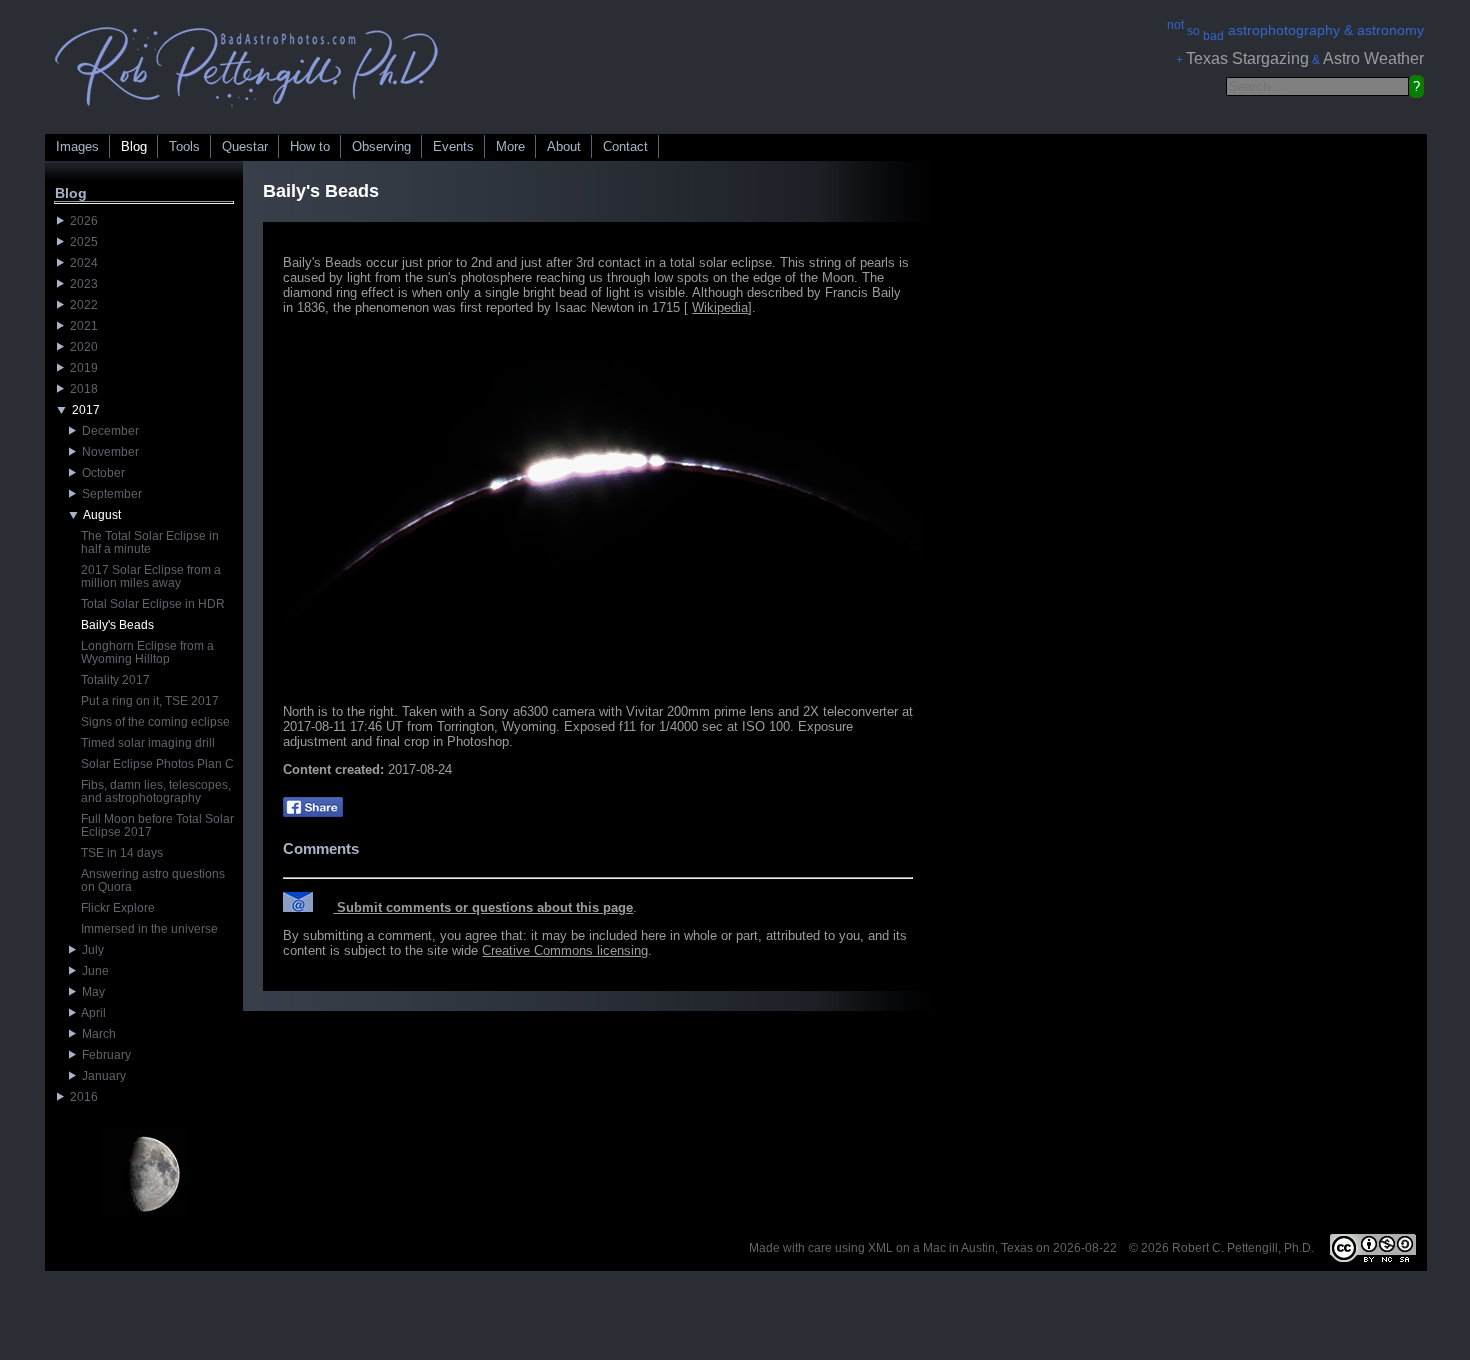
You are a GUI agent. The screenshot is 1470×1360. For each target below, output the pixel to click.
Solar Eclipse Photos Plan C (157, 764)
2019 (81, 368)
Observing (381, 146)
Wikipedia (720, 307)
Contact (625, 146)
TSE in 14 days (122, 853)
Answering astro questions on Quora (153, 880)
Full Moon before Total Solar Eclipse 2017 (157, 825)
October (100, 473)
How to (310, 146)
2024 (81, 263)
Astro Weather (1373, 58)
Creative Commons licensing (565, 950)
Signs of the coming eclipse (155, 722)
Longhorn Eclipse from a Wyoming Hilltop (147, 652)
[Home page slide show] (247, 111)
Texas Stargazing (1247, 58)
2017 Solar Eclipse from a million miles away (151, 576)
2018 (81, 389)
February (103, 1055)
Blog (134, 146)
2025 (81, 242)
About (564, 146)
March (96, 1034)
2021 (81, 326)
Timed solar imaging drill (148, 743)
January (101, 1076)
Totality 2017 (115, 680)
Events (453, 146)
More (510, 146)
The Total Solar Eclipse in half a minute (150, 542)
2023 (81, 284)
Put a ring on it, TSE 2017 (150, 701)
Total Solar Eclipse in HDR (153, 604)
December (107, 431)
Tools (184, 146)
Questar (245, 146)
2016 (81, 1097)
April (91, 1013)
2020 (81, 347)
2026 (81, 221)
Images (77, 146)
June (92, 971)
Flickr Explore (118, 908)
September (109, 494)
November (107, 452)
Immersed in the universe (149, 929)
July (90, 950)
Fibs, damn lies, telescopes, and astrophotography (156, 791)
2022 (81, 305)
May (90, 992)
